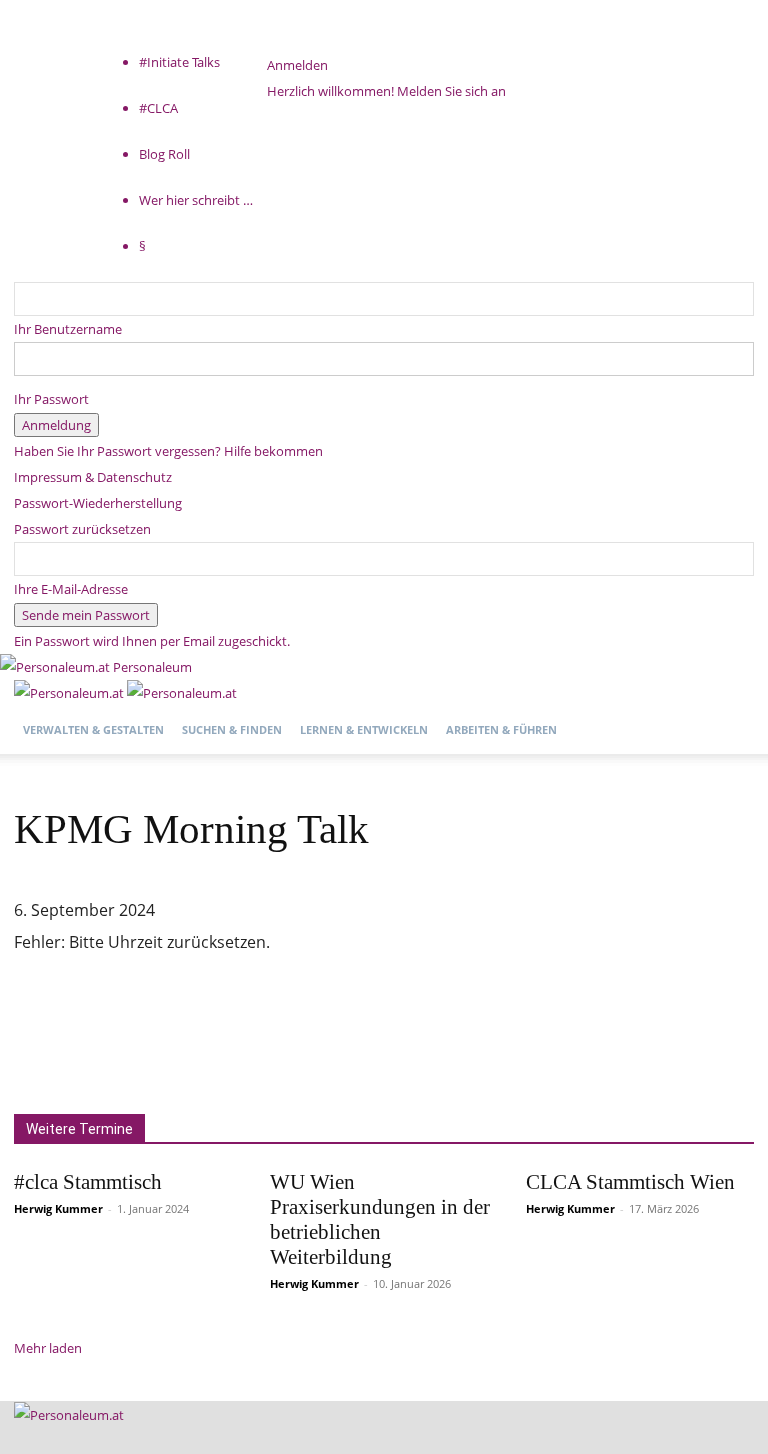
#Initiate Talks (179, 62)
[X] (73, 49)
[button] (730, 705)
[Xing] (85, 49)
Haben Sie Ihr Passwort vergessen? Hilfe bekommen (168, 451)
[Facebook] (34, 49)
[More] (667, 1014)
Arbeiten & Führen (501, 729)
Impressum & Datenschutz (93, 477)
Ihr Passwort (51, 399)
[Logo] (70, 693)
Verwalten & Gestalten (93, 729)
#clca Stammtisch (88, 1182)
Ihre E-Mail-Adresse (71, 589)
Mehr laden (48, 1348)
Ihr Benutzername (68, 329)
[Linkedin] (47, 49)
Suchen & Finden (232, 729)
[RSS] (60, 49)
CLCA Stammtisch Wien (630, 1182)
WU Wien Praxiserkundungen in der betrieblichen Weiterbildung (380, 1219)
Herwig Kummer (58, 1208)
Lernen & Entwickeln (364, 729)
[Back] (272, 39)
